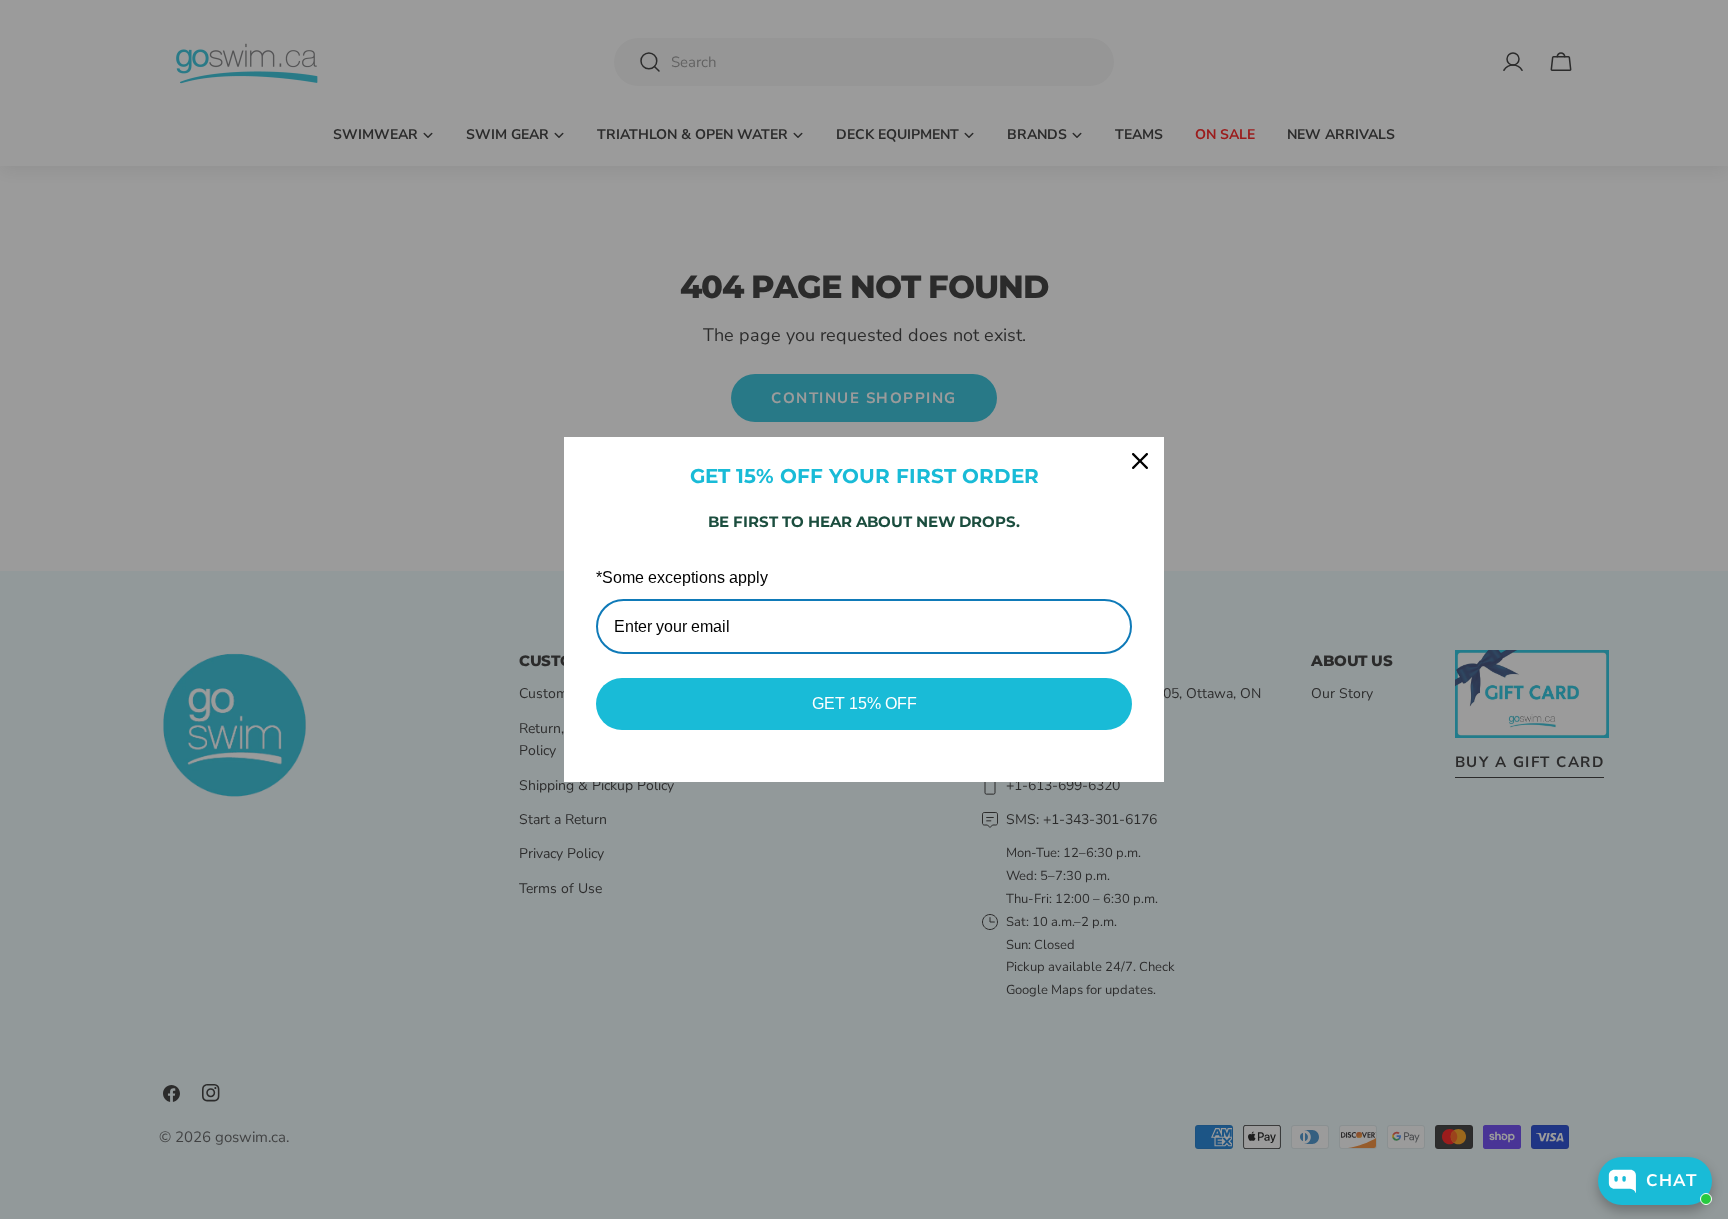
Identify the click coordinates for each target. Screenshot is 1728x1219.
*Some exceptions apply (682, 577)
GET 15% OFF (864, 703)
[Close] (1140, 461)
